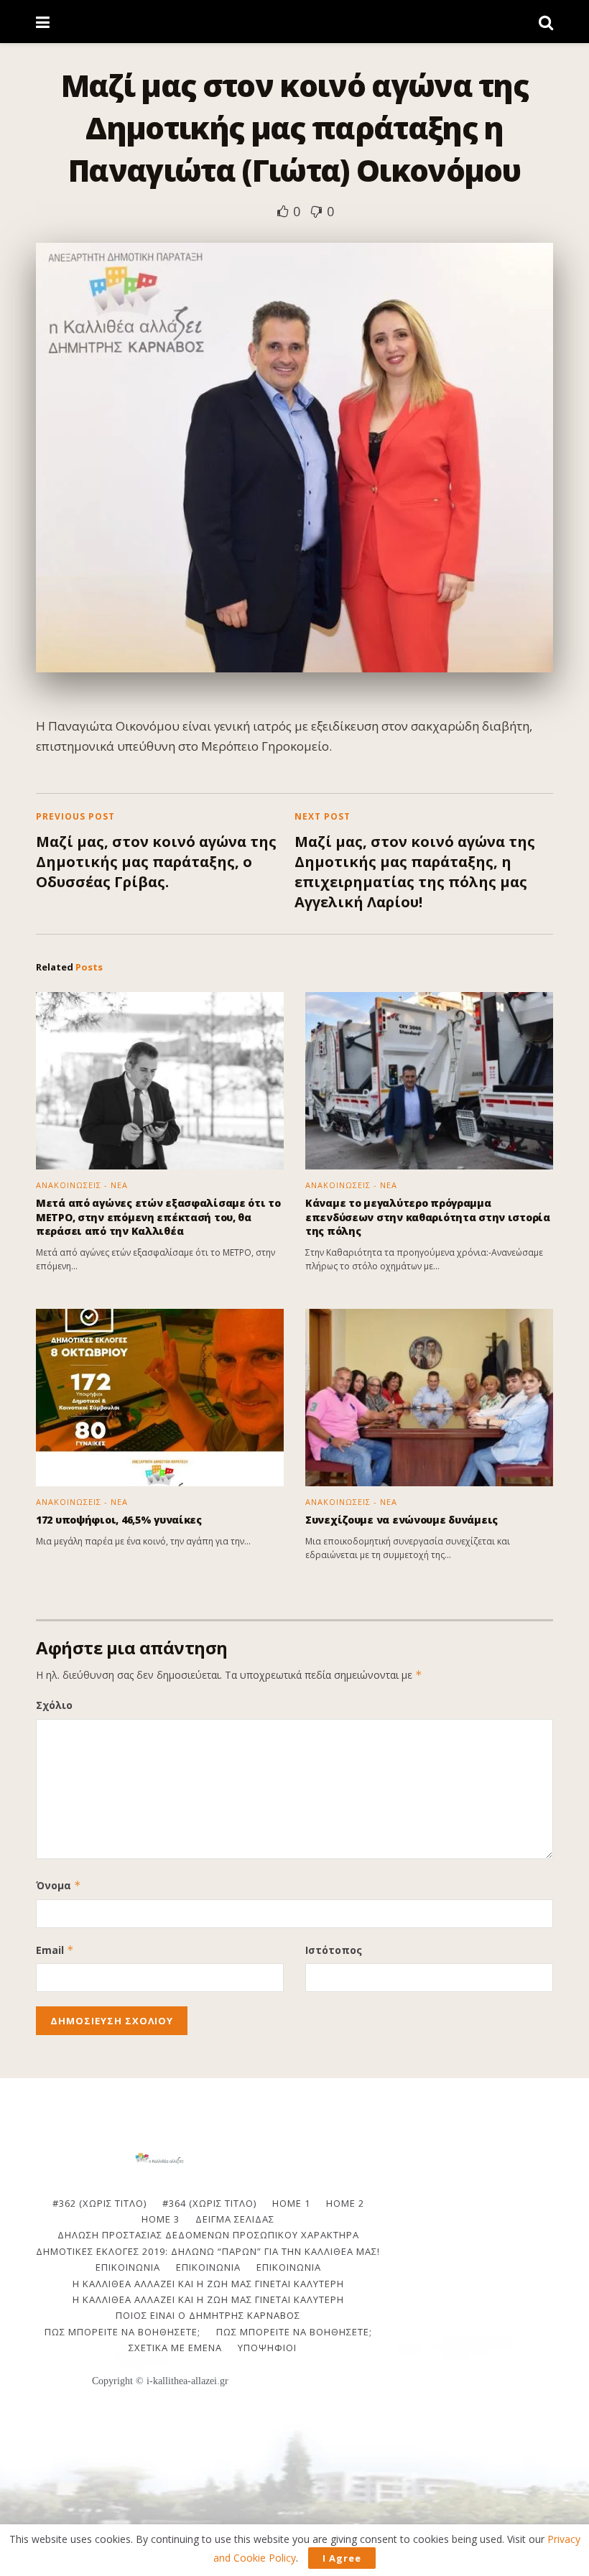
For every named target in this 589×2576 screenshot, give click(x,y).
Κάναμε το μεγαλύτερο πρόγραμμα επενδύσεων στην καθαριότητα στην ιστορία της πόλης (428, 1217)
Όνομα (59, 1885)
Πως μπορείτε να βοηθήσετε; (122, 2332)
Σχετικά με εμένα (175, 2348)
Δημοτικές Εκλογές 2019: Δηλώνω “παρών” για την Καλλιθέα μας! (208, 2251)
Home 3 (161, 2219)
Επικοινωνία (208, 2267)
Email (55, 1950)
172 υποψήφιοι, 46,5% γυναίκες (119, 1520)
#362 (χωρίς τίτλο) (99, 2203)
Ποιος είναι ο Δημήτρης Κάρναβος (208, 2315)
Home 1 (291, 2203)
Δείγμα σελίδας (235, 2219)
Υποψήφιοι (267, 2348)
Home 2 (345, 2203)
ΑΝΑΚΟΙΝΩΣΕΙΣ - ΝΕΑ (82, 1185)
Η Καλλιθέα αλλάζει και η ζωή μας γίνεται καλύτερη (208, 2284)
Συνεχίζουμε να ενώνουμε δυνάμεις (402, 1520)
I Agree (342, 2558)
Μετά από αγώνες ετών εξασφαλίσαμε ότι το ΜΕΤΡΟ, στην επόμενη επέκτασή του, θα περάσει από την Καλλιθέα (158, 1217)
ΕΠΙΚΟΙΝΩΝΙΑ (128, 2267)
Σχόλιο (54, 1705)
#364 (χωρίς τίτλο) (209, 2203)
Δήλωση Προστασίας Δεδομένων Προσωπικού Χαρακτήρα (208, 2235)
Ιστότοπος (334, 1950)
